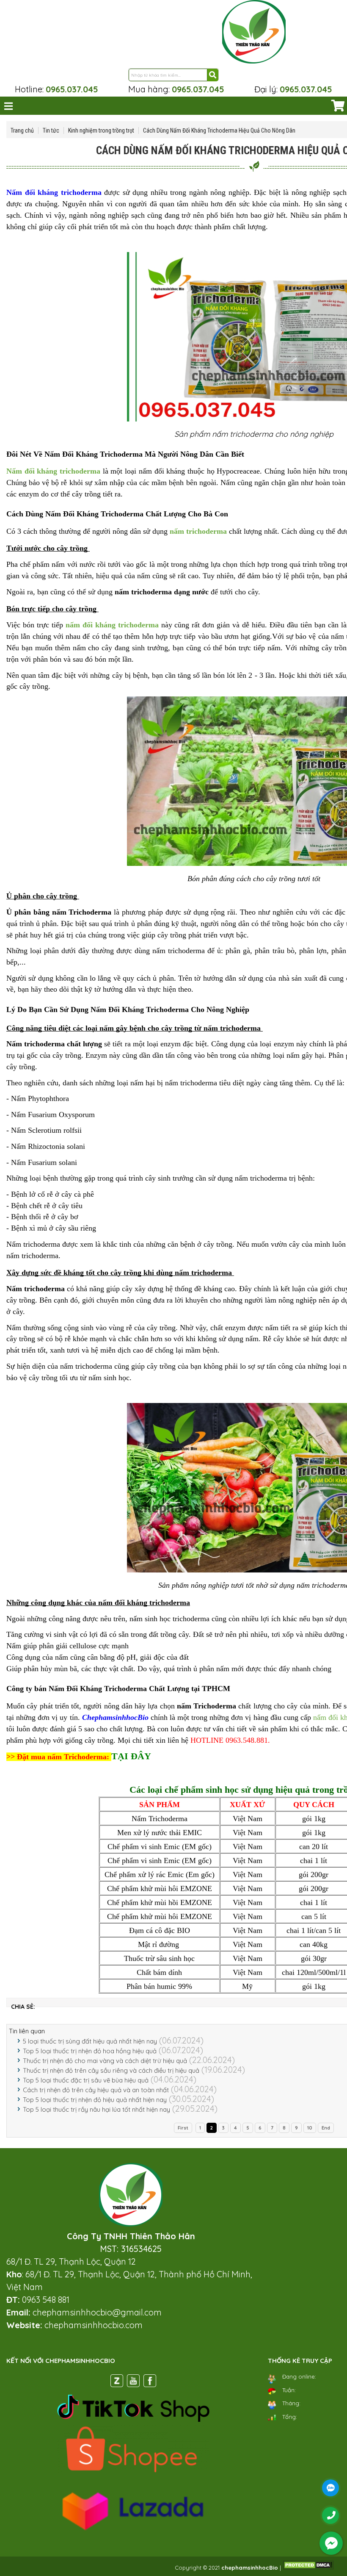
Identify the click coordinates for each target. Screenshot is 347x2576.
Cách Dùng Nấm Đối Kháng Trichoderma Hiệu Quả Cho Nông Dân (219, 130)
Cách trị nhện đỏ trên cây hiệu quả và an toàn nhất (96, 2090)
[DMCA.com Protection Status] (308, 2568)
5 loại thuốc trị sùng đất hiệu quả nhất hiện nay (90, 2041)
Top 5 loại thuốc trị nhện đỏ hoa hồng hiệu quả (90, 2051)
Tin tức (51, 130)
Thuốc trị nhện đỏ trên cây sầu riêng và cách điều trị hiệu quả (111, 2070)
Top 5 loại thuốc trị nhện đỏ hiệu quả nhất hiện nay (95, 2100)
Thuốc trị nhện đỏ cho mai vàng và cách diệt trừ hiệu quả (105, 2061)
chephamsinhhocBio (250, 2568)
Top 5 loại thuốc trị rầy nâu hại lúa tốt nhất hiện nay (96, 2109)
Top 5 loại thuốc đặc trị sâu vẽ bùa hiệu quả (86, 2080)
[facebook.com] (150, 2382)
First (183, 2128)
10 (310, 2128)
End (326, 2128)
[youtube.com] (133, 2382)
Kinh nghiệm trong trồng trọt (101, 130)
